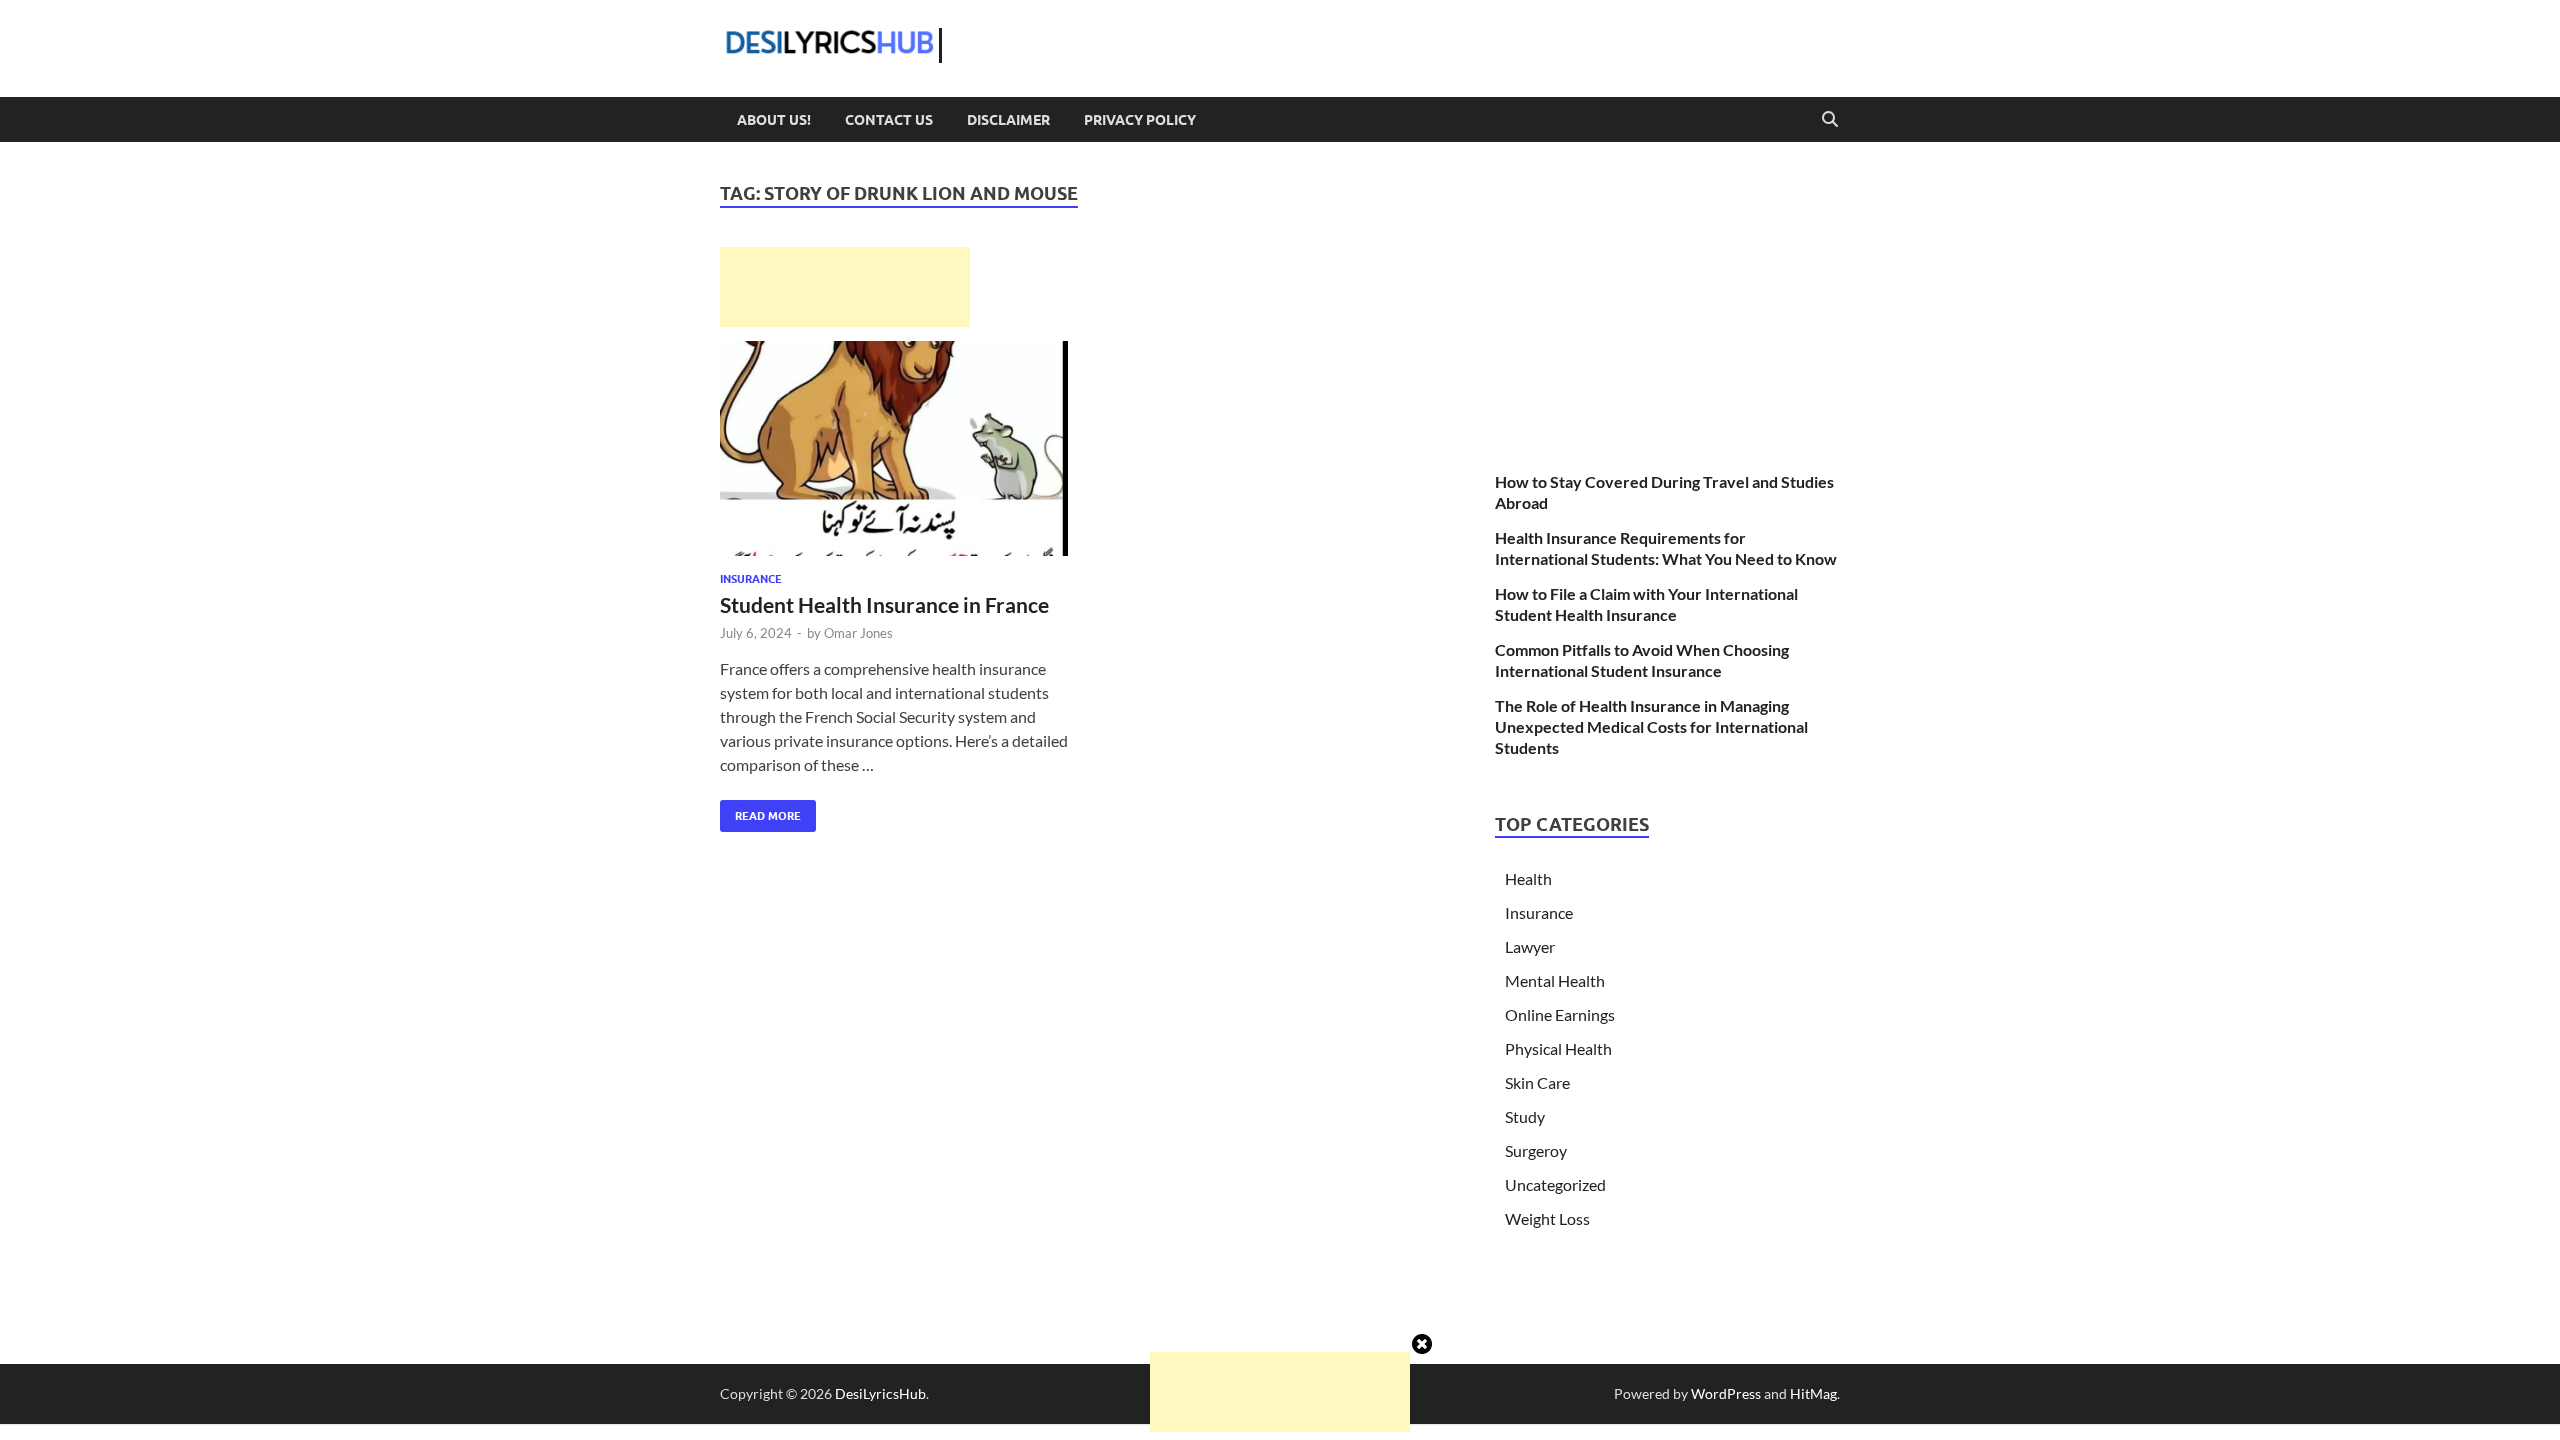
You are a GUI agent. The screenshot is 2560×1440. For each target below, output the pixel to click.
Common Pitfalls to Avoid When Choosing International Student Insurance (1642, 660)
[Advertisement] (845, 287)
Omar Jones (858, 633)
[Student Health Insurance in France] (894, 448)
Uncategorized (1555, 1184)
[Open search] (1830, 120)
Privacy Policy (1140, 120)
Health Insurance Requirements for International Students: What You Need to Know (1666, 548)
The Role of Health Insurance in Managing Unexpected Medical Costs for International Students (1651, 726)
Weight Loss (1547, 1218)
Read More (760, 811)
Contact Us (889, 120)
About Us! (774, 120)
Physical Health (1558, 1048)
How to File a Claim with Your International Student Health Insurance (1646, 604)
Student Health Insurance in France (884, 604)
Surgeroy (1536, 1150)
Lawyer (1530, 946)
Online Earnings (1560, 1014)
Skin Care (1537, 1082)
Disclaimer (1008, 120)
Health (1528, 878)
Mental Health (1555, 980)
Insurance (751, 579)
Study (1525, 1116)
